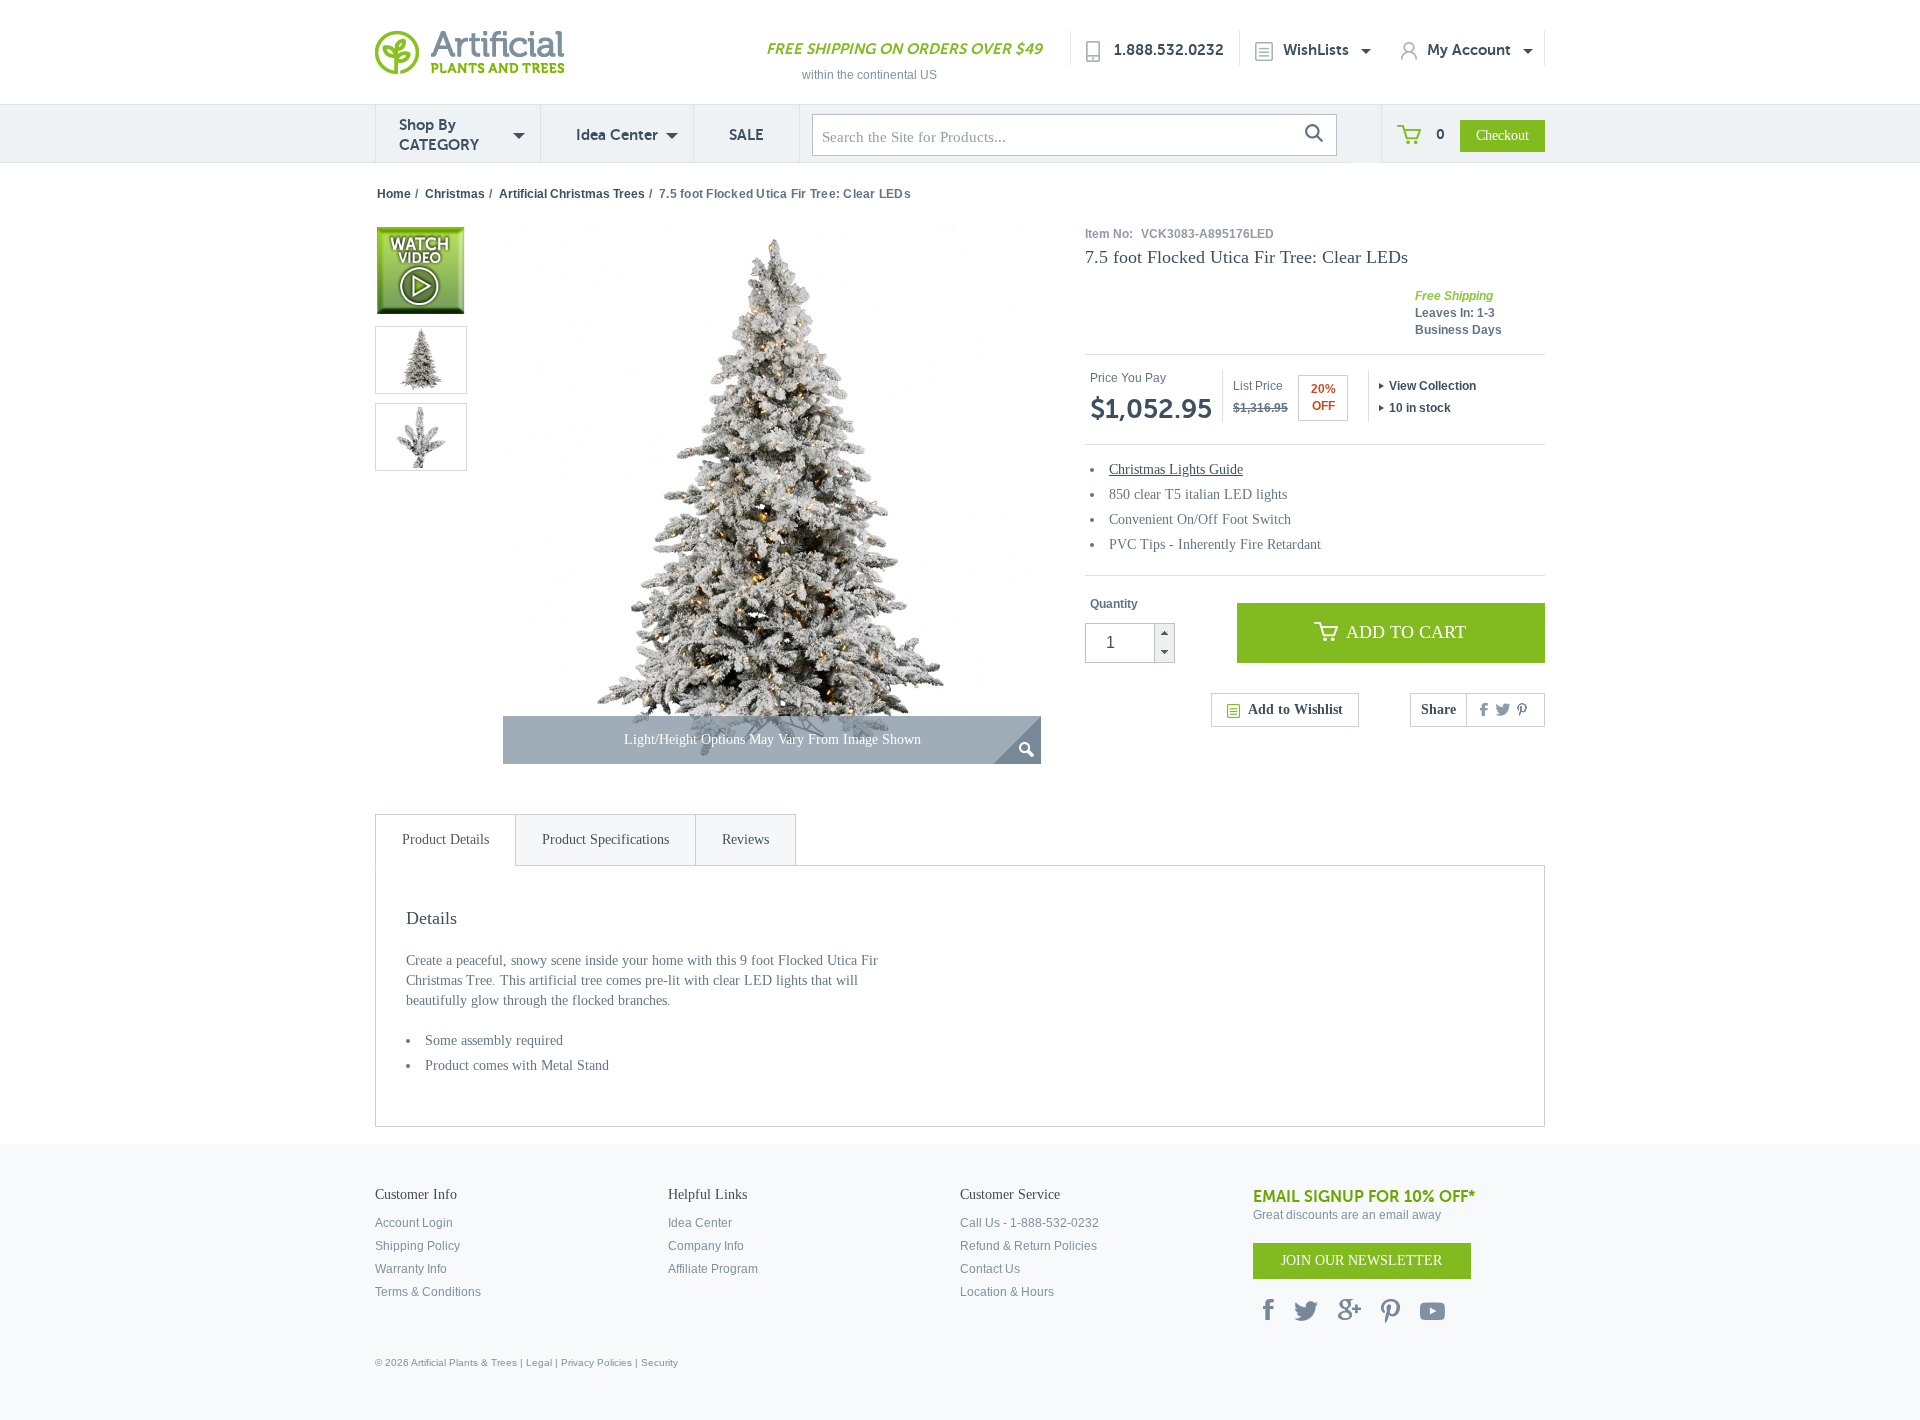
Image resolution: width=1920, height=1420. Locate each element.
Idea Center (617, 134)
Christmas (455, 194)
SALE (746, 134)
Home (394, 194)
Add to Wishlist (1295, 709)
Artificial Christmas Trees (572, 194)
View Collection (1432, 386)
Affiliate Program (713, 1269)
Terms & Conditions (428, 1292)
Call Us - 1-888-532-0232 (1029, 1223)
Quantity (1114, 604)
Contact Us (990, 1269)
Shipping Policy (417, 1246)
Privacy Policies (596, 1362)
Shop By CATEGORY (439, 134)
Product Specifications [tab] (605, 839)
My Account (1471, 49)
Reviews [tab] (745, 839)
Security (659, 1362)
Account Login (414, 1223)
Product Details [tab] (445, 839)
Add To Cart (1406, 632)
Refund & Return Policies (1028, 1246)
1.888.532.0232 (1169, 49)
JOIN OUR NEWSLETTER (1361, 1260)
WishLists (1318, 49)
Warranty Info (411, 1269)
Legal (539, 1362)
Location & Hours (1007, 1292)
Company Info (706, 1246)
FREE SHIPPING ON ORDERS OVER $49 (904, 48)
